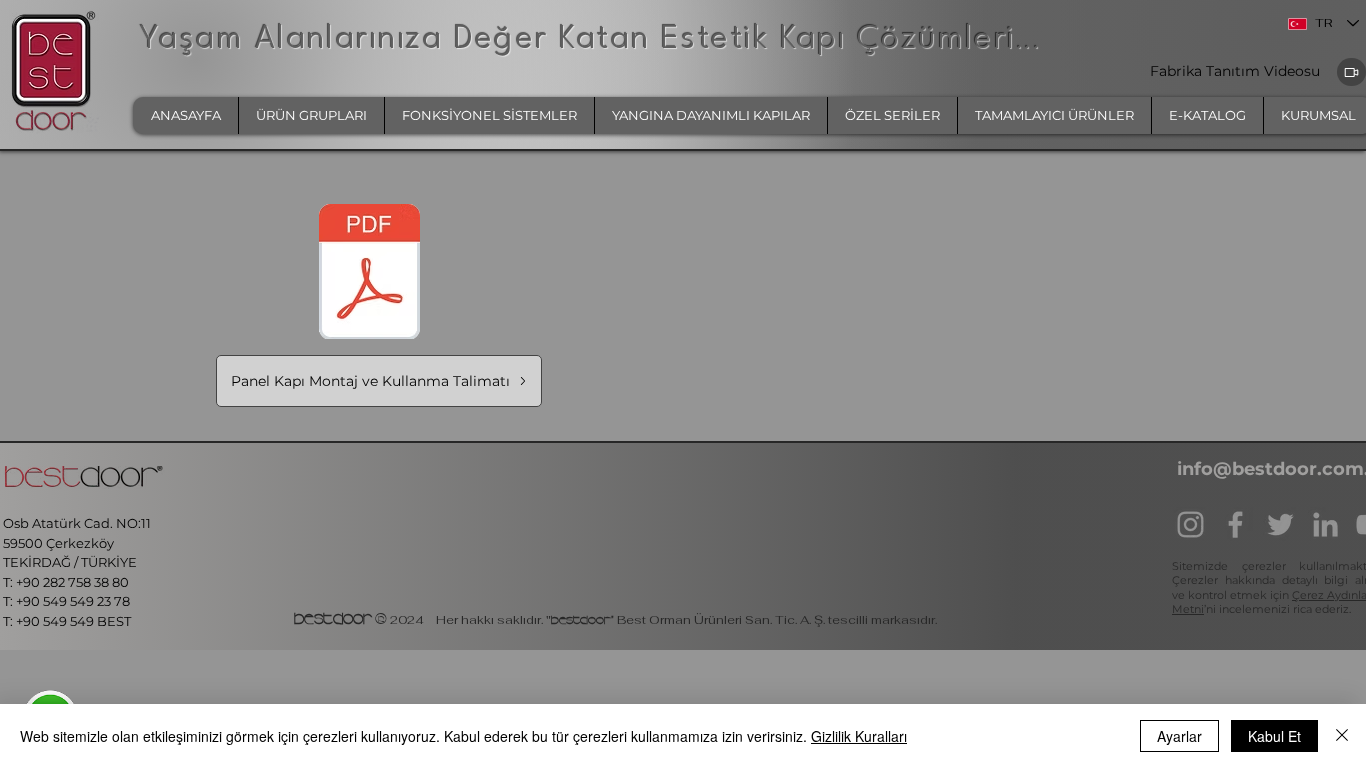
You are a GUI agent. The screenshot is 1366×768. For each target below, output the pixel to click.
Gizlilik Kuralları (859, 736)
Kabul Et (1274, 736)
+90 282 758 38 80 (74, 582)
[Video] (1351, 72)
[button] (311, 115)
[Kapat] (1342, 736)
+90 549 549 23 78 (73, 601)
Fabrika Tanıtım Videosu (1237, 71)
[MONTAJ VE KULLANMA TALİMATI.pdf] (369, 274)
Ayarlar (1179, 736)
